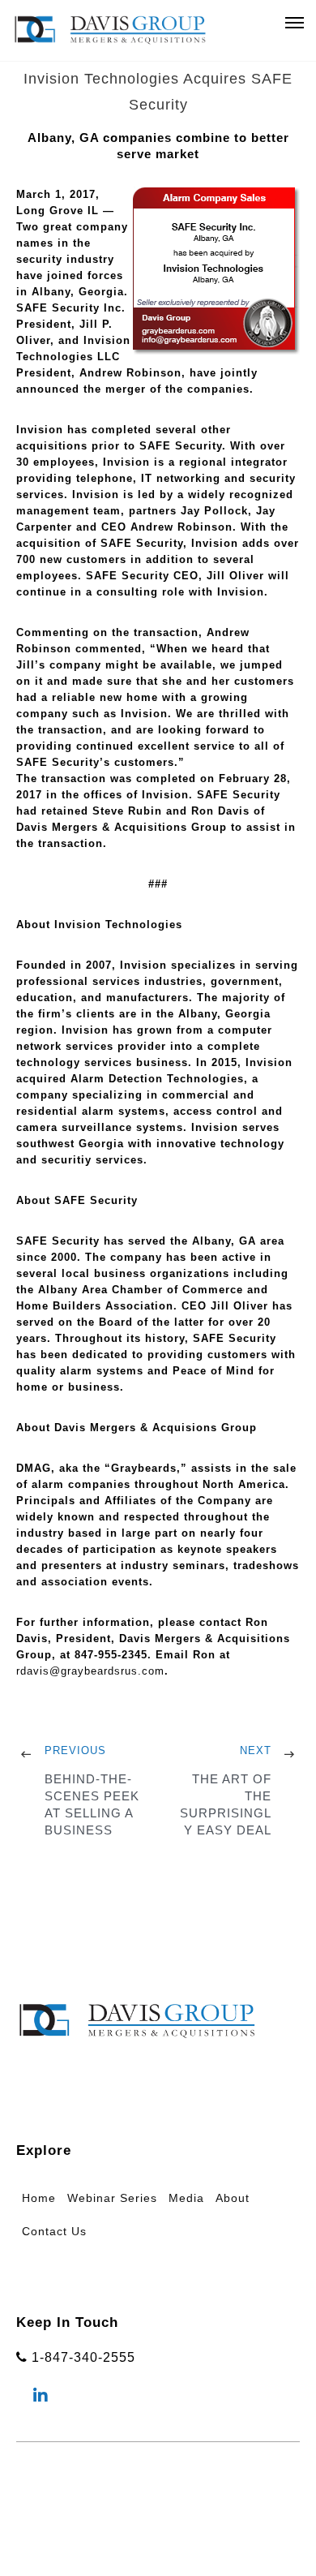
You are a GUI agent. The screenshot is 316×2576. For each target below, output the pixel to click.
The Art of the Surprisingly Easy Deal (226, 1804)
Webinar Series (112, 2198)
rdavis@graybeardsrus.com (90, 1671)
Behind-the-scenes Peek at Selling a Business (92, 1804)
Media (186, 2198)
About (233, 2198)
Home (39, 2198)
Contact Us (54, 2231)
